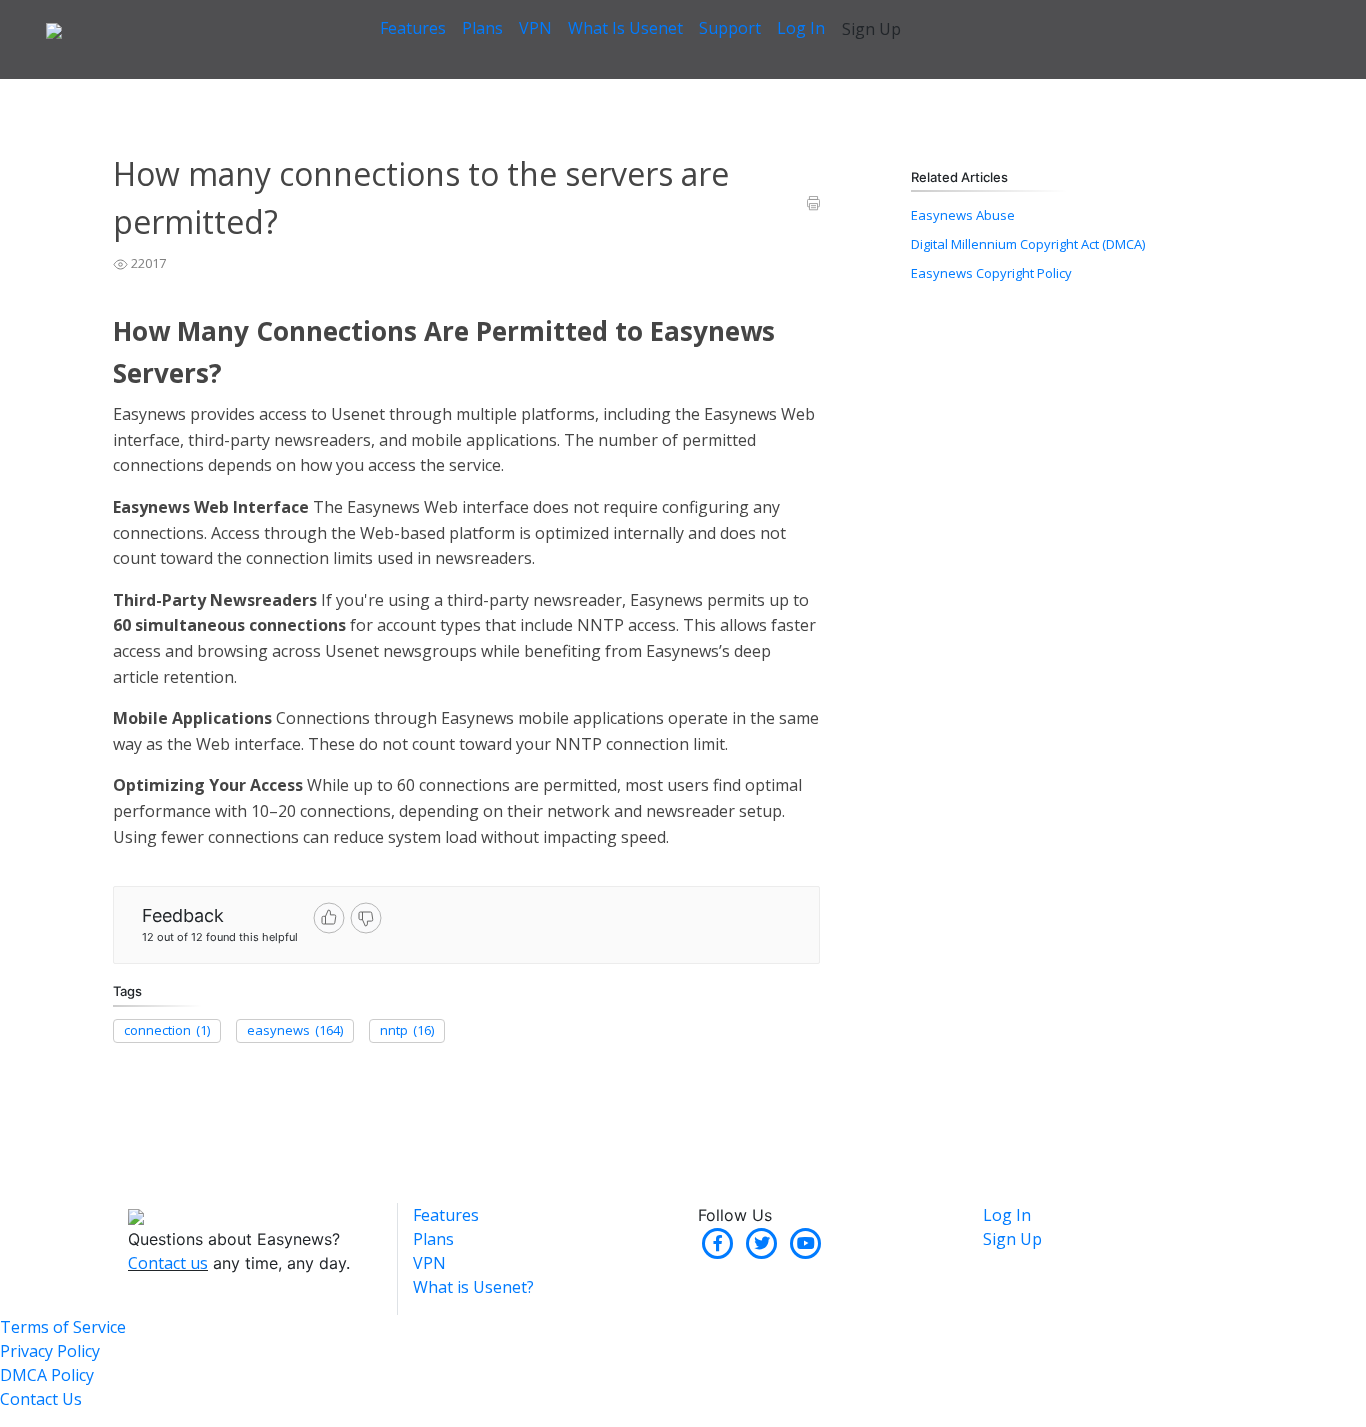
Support (730, 28)
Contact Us (41, 1399)
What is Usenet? (473, 1287)
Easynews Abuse (963, 215)
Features (413, 28)
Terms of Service (63, 1327)
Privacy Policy (50, 1351)
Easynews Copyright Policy (991, 273)
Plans (482, 28)
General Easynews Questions (258, 89)
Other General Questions (441, 89)
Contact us (168, 1263)
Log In (801, 28)
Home (131, 89)
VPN (535, 28)
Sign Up (871, 29)
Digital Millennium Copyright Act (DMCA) (1028, 244)
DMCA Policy (47, 1375)
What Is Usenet (625, 28)
